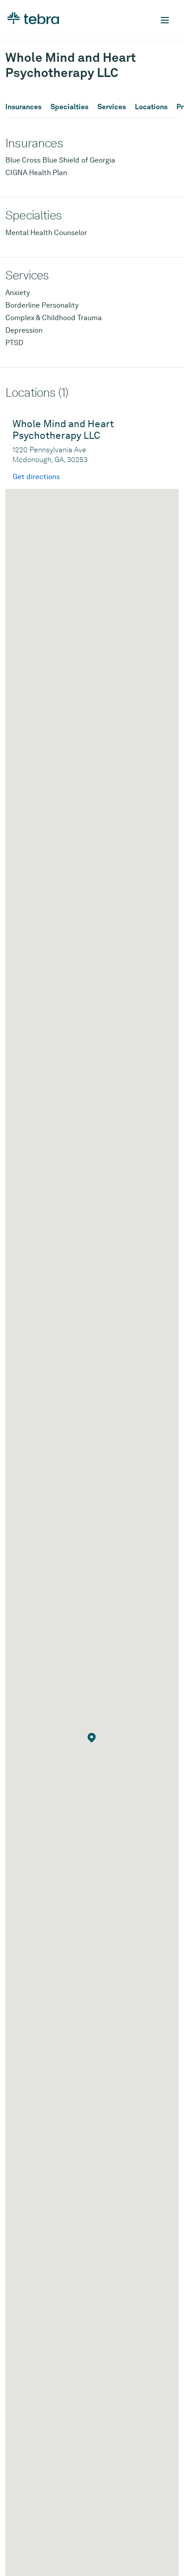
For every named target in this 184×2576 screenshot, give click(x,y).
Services (112, 107)
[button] (92, 1738)
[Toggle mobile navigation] (165, 20)
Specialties (69, 107)
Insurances (23, 107)
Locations (151, 107)
